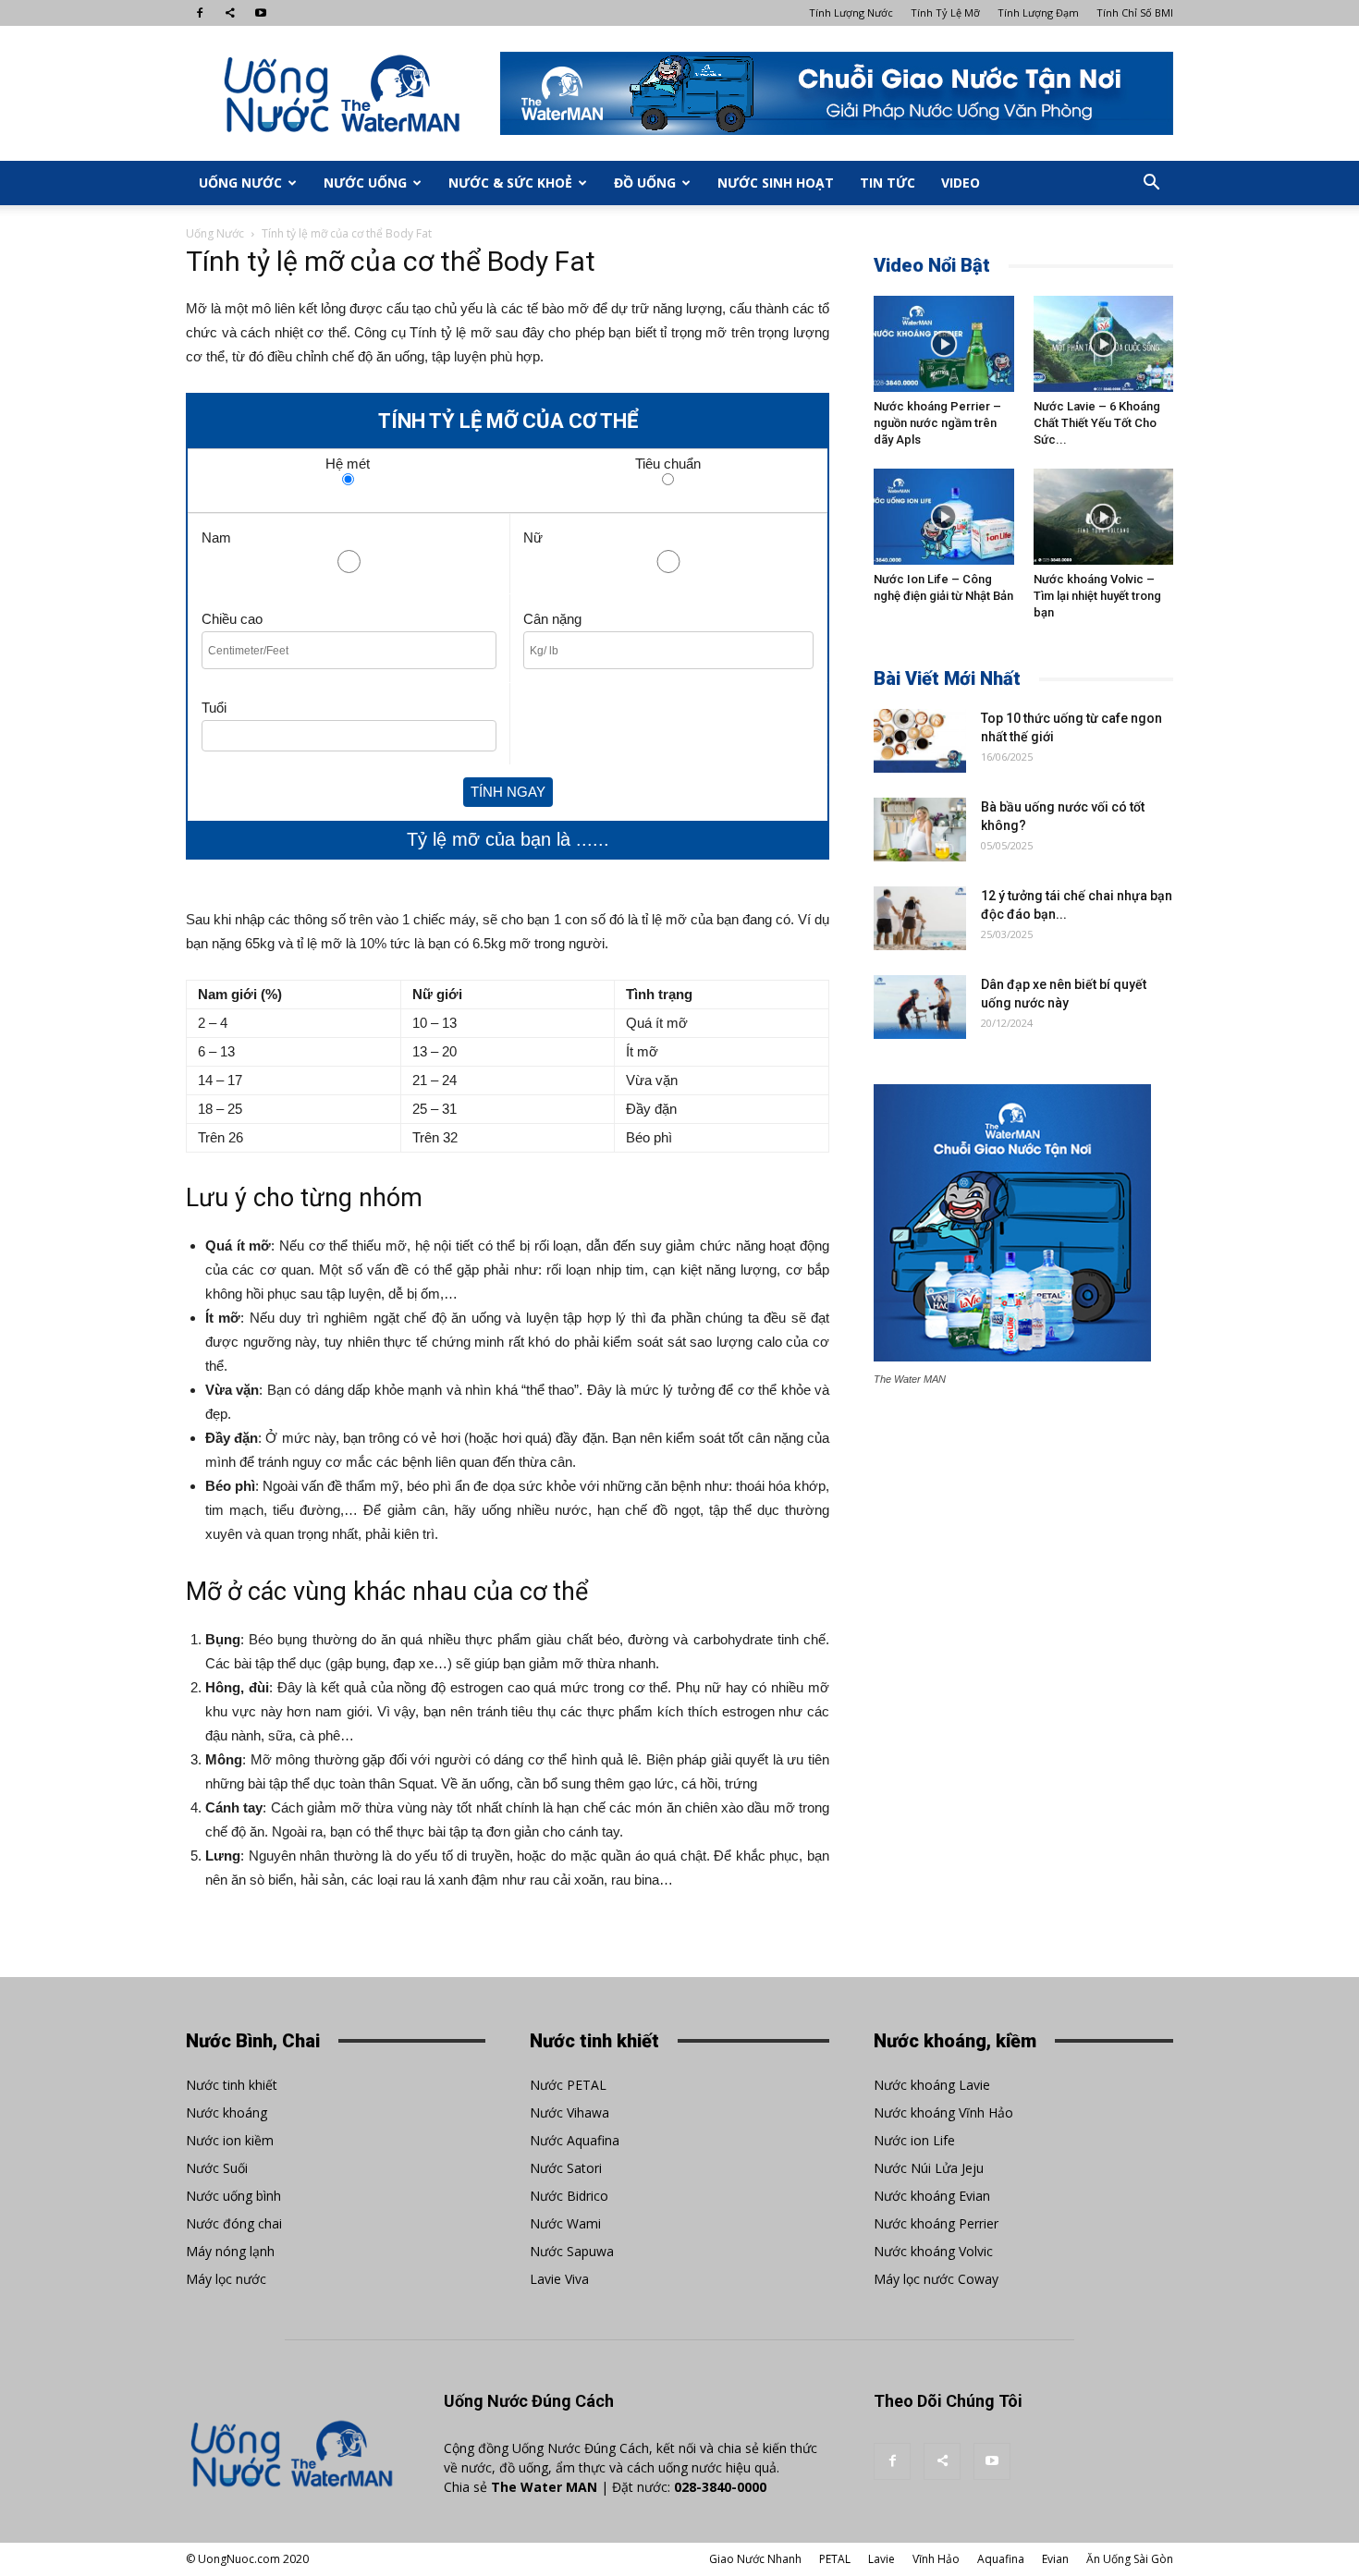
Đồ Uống (645, 183)
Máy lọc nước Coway (936, 2279)
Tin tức (888, 183)
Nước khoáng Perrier (936, 2223)
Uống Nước (240, 183)
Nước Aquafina (575, 2140)
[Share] (230, 13)
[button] (1151, 183)
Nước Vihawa (569, 2112)
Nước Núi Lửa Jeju (929, 2168)
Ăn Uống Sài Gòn (1130, 2559)
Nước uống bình (233, 2196)
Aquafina (1001, 2559)
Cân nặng (552, 619)
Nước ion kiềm (230, 2140)
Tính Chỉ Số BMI (1135, 12)
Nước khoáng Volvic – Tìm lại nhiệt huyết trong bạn (1097, 596)
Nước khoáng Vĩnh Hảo (943, 2112)
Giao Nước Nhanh (755, 2559)
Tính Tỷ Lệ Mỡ (945, 12)
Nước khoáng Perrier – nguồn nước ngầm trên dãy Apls (937, 423)
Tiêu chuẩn (668, 462)
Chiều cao (232, 619)
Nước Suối (217, 2168)
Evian (1055, 2559)
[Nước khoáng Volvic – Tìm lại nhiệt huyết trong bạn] (1104, 517)
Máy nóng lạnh (230, 2251)
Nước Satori (566, 2168)
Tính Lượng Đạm (1038, 12)
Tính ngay (508, 792)
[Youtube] (261, 13)
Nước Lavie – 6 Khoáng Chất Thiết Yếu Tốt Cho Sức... (1097, 423)
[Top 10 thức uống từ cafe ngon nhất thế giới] (920, 741)
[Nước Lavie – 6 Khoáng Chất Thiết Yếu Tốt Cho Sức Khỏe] (1104, 344)
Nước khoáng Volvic (933, 2251)
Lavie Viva (559, 2279)
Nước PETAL (568, 2085)
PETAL (835, 2559)
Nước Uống (365, 183)
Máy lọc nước (226, 2279)
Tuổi (214, 708)
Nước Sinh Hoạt (776, 183)
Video (961, 183)
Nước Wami (565, 2223)
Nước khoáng (226, 2112)
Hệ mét (348, 462)
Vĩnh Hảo (936, 2559)
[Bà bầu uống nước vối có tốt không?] (920, 830)
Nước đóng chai (234, 2223)
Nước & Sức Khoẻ (510, 183)
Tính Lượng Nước (851, 12)
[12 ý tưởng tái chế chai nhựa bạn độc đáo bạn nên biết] (920, 918)
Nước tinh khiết (232, 2085)
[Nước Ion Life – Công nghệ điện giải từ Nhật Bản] (944, 517)
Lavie (882, 2559)
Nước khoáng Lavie (932, 2085)
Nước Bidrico (569, 2196)
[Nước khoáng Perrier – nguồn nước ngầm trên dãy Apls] (944, 344)
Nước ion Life (914, 2140)
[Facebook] (200, 13)
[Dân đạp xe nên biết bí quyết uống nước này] (920, 1007)
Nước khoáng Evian (932, 2196)
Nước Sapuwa (572, 2251)
